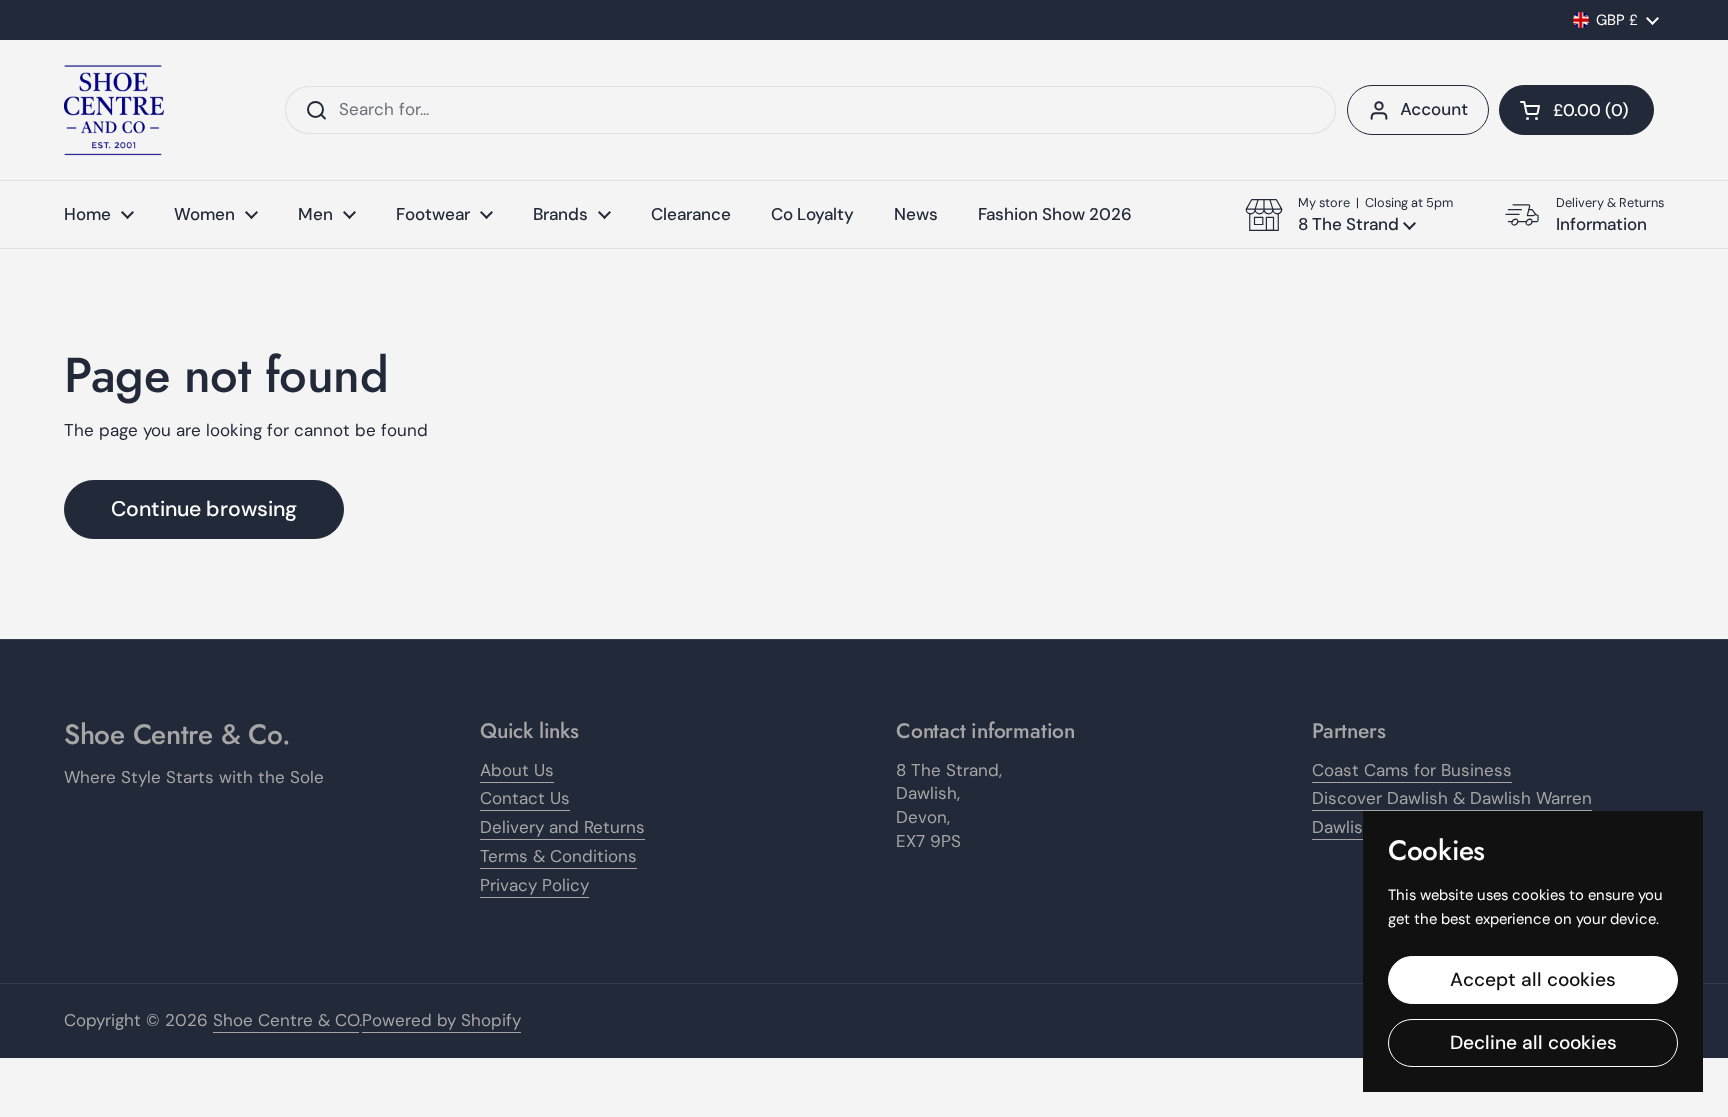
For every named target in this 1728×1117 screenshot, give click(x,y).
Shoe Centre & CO (286, 1020)
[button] (1576, 110)
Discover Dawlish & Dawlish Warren (1452, 798)
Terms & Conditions (558, 856)
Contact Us (525, 798)
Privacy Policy (534, 885)
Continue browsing (204, 509)
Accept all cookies (1533, 979)
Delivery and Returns (562, 827)
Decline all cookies (1533, 1042)
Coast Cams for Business (1412, 770)
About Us (517, 770)
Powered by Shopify (441, 1020)
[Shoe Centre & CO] (114, 110)
